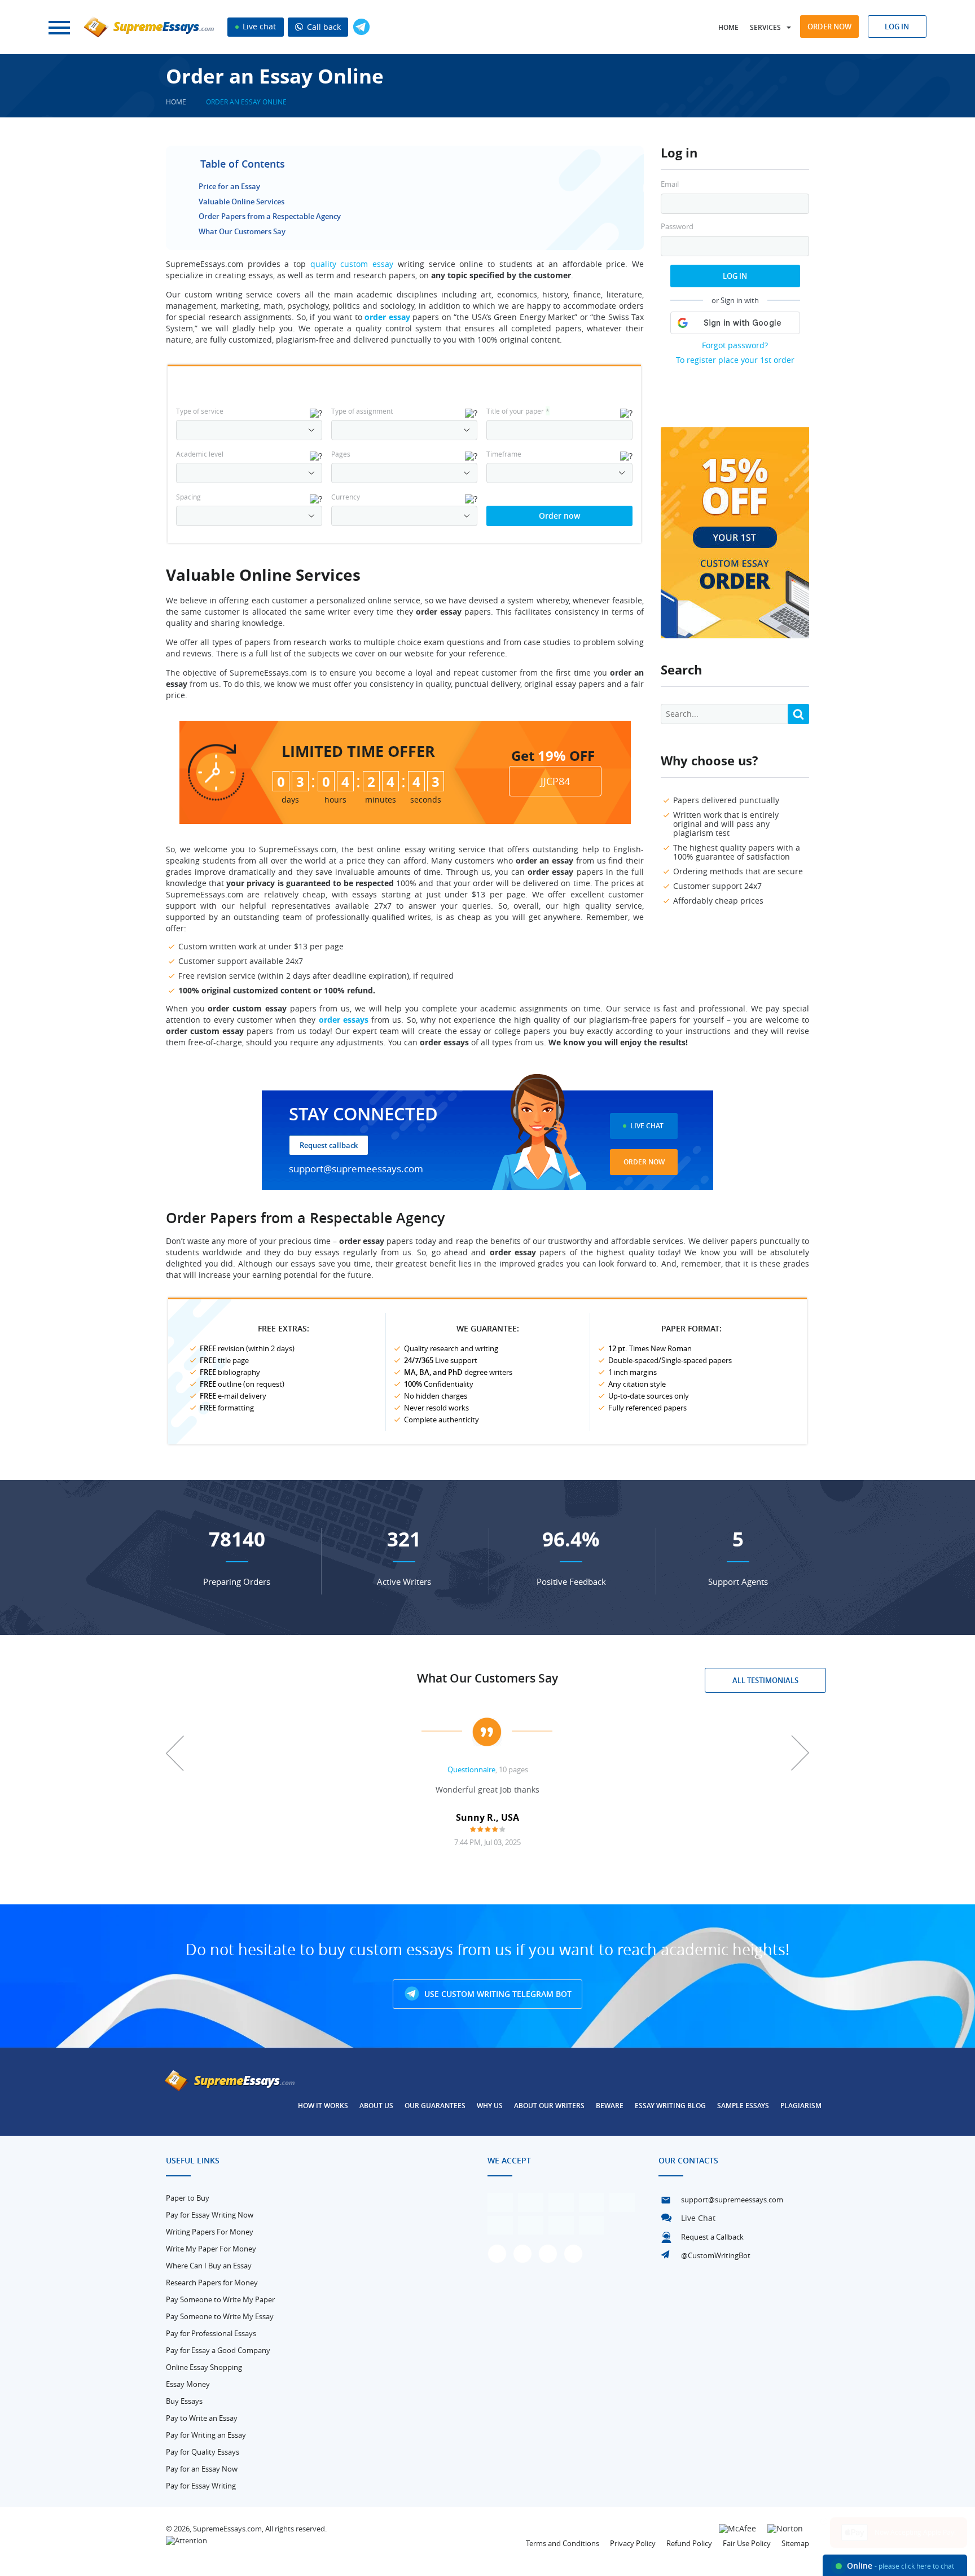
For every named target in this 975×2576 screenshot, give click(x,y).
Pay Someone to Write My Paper (220, 2299)
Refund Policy (689, 2543)
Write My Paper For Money (211, 2249)
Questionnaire (471, 1769)
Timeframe (504, 454)
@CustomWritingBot (716, 2255)
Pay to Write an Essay (202, 2418)
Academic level (200, 454)
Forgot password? (735, 345)
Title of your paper (518, 411)
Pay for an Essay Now (202, 2469)
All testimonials (765, 1680)
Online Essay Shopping (204, 2367)
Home (728, 27)
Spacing (188, 497)
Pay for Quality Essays (203, 2452)
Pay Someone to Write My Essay (220, 2316)
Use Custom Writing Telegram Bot (497, 1994)
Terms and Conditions (563, 2543)
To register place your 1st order (735, 360)
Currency (346, 497)
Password (677, 227)
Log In (735, 276)
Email (670, 184)
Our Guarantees (435, 2106)
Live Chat (647, 1126)
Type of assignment (362, 411)
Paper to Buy (188, 2198)
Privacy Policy (633, 2543)
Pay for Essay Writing (201, 2486)
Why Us (490, 2106)
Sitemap (795, 2543)
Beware (610, 2106)
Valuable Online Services (241, 201)
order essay (387, 317)
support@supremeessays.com (356, 1169)
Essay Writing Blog (670, 2106)
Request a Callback (712, 2237)
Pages (341, 454)
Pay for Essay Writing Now (210, 2215)
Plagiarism (801, 2106)
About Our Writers (549, 2106)
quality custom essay (352, 264)
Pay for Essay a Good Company (218, 2350)
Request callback (329, 1145)
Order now (829, 27)
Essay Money (188, 2384)
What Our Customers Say (242, 231)
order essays (344, 1020)
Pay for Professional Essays (211, 2333)
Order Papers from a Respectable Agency (270, 216)
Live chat (258, 26)
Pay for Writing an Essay (206, 2435)
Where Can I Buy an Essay (209, 2266)
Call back (323, 27)
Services (765, 27)
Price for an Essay (229, 186)
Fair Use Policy (747, 2543)
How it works (323, 2106)
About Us (376, 2106)
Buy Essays (184, 2401)
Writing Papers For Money (210, 2232)
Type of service (200, 411)
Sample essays (743, 2106)
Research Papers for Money (212, 2283)
